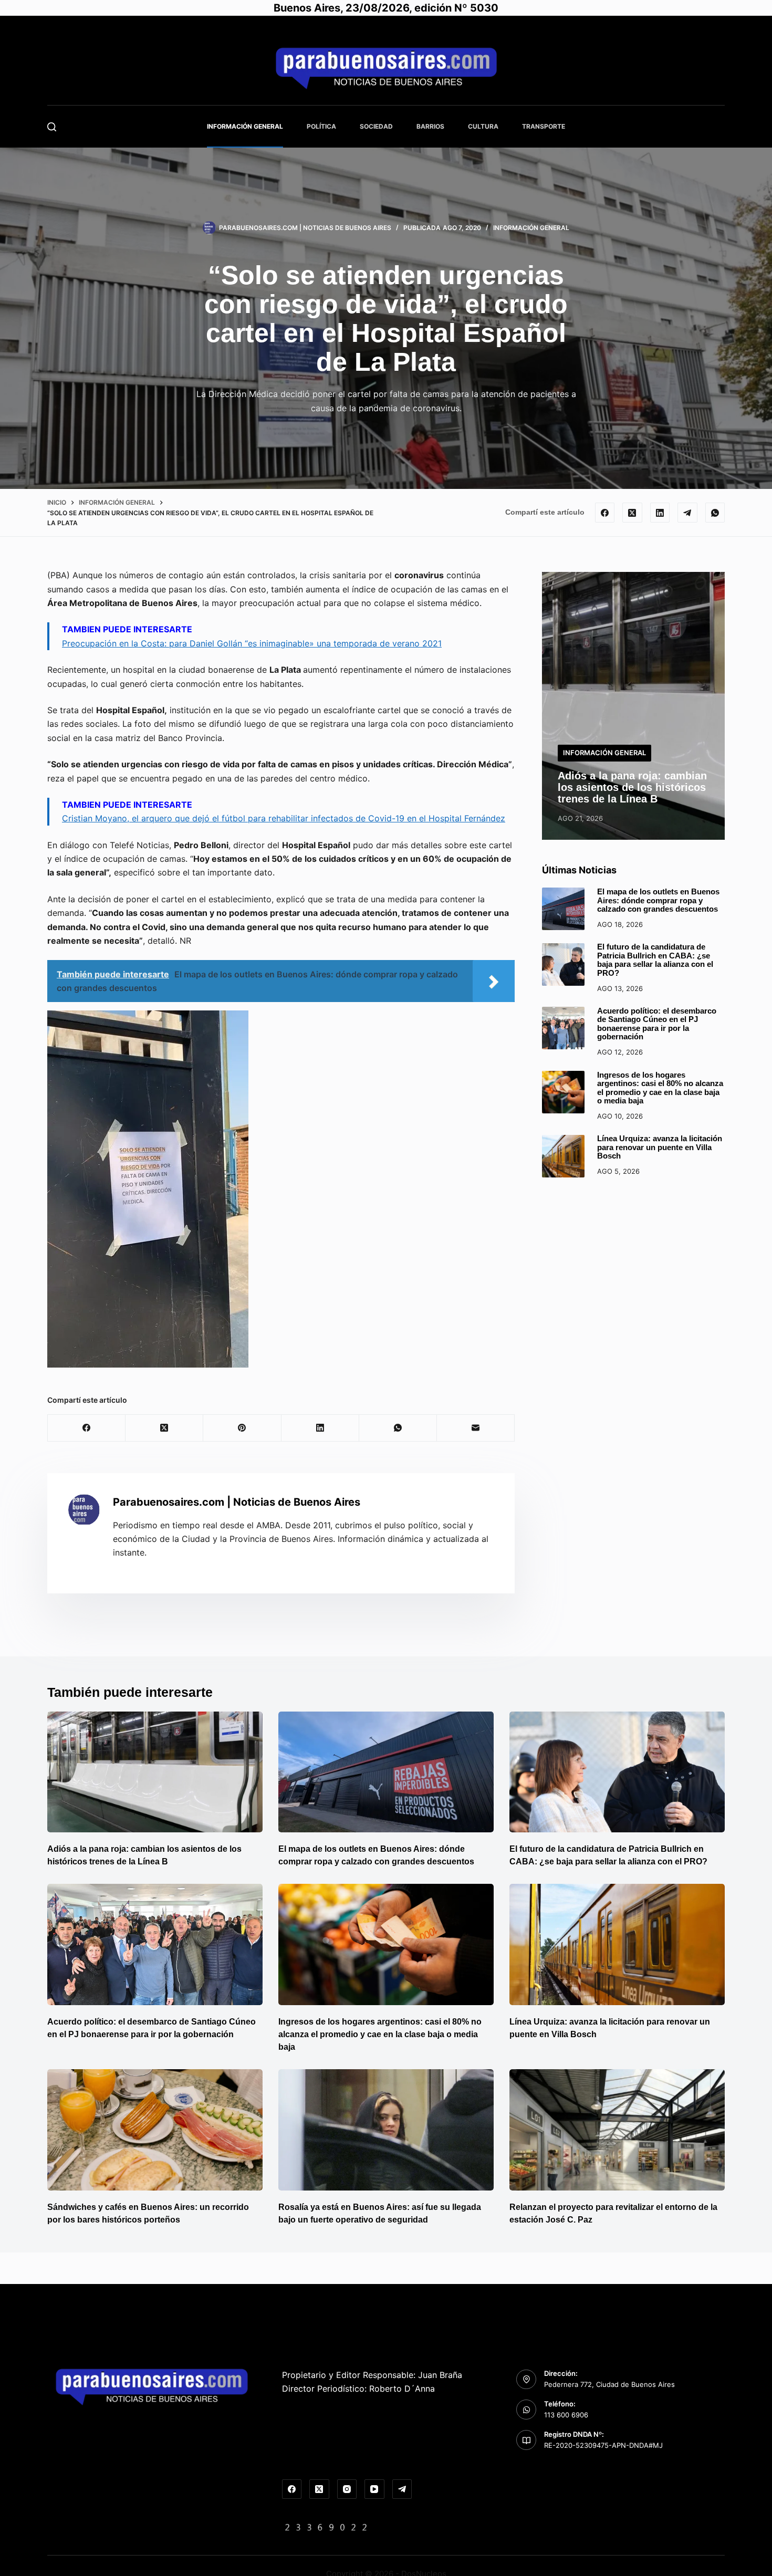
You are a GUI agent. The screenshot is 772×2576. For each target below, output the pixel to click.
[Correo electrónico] (476, 1428)
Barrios (430, 126)
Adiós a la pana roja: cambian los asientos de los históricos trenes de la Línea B (632, 787)
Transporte (544, 126)
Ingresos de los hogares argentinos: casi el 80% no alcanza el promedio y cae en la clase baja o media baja (660, 1088)
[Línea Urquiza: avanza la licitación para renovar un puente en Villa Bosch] (563, 1156)
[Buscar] (52, 127)
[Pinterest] (242, 1428)
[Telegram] (687, 513)
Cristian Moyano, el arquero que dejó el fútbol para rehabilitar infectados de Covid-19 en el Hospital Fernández (284, 818)
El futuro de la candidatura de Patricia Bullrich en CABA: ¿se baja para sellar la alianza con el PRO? (655, 960)
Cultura (483, 126)
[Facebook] (605, 513)
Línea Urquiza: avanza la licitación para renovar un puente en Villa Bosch (660, 1148)
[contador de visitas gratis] (326, 2527)
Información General (245, 126)
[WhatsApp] (715, 513)
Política (321, 126)
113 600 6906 (566, 2415)
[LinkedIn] (660, 513)
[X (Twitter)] (632, 513)
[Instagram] (347, 2489)
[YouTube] (374, 2489)
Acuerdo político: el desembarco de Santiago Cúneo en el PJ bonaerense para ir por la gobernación (657, 1024)
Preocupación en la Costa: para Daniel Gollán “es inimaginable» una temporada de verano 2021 (252, 643)
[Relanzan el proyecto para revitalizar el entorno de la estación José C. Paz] (617, 2130)
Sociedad (376, 126)
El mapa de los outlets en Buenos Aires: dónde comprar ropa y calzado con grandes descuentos (658, 900)
